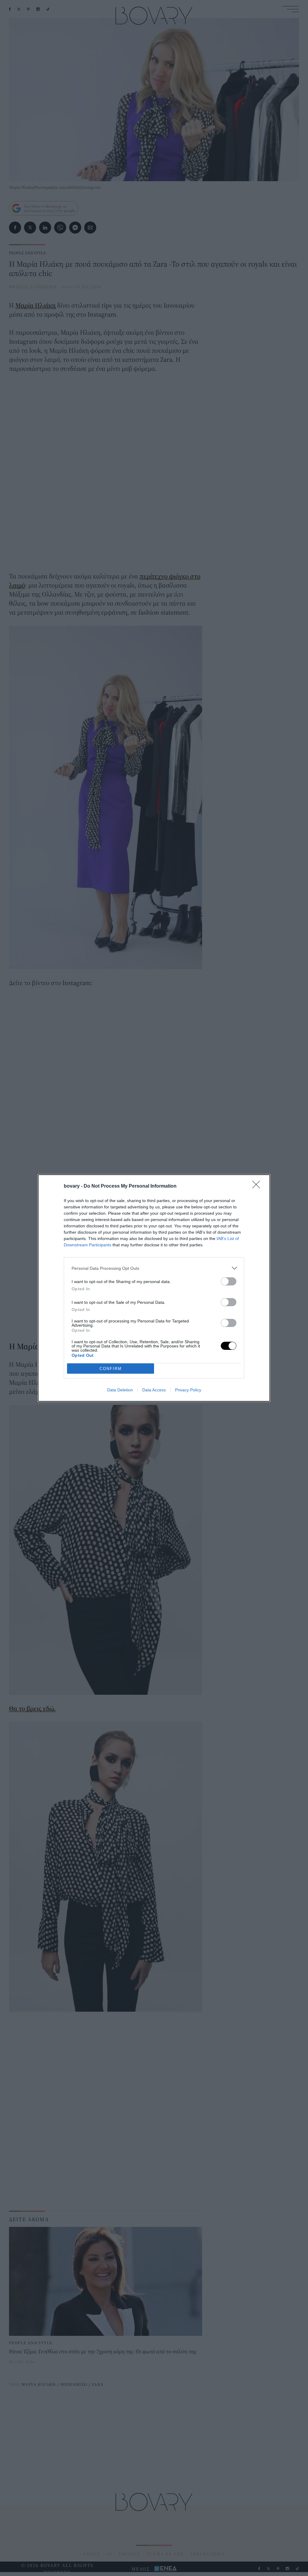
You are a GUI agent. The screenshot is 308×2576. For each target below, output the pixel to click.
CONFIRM (111, 1369)
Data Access (154, 1390)
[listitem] (154, 1268)
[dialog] (154, 1288)
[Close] (258, 1186)
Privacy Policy (188, 1390)
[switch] (229, 1281)
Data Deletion (120, 1390)
